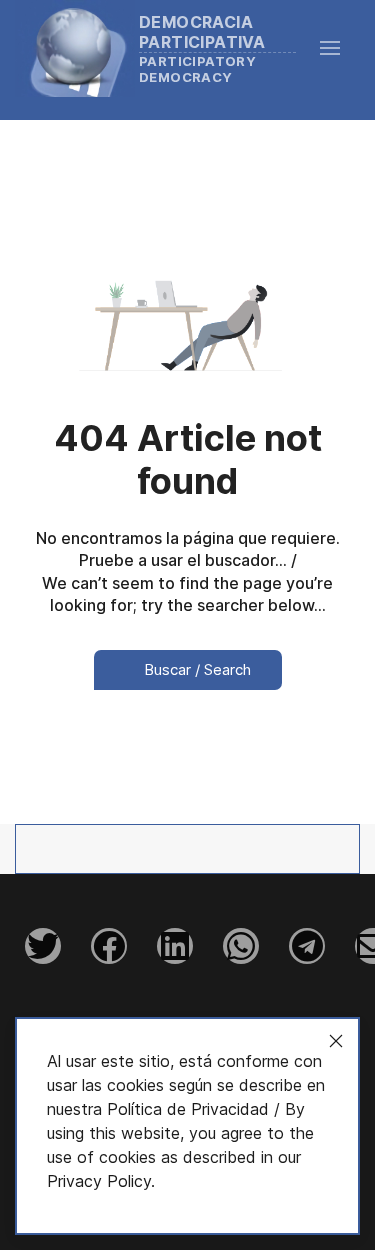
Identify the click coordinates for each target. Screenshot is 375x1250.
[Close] (336, 1041)
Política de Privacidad (188, 1109)
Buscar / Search (195, 669)
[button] (340, 48)
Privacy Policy (99, 1181)
